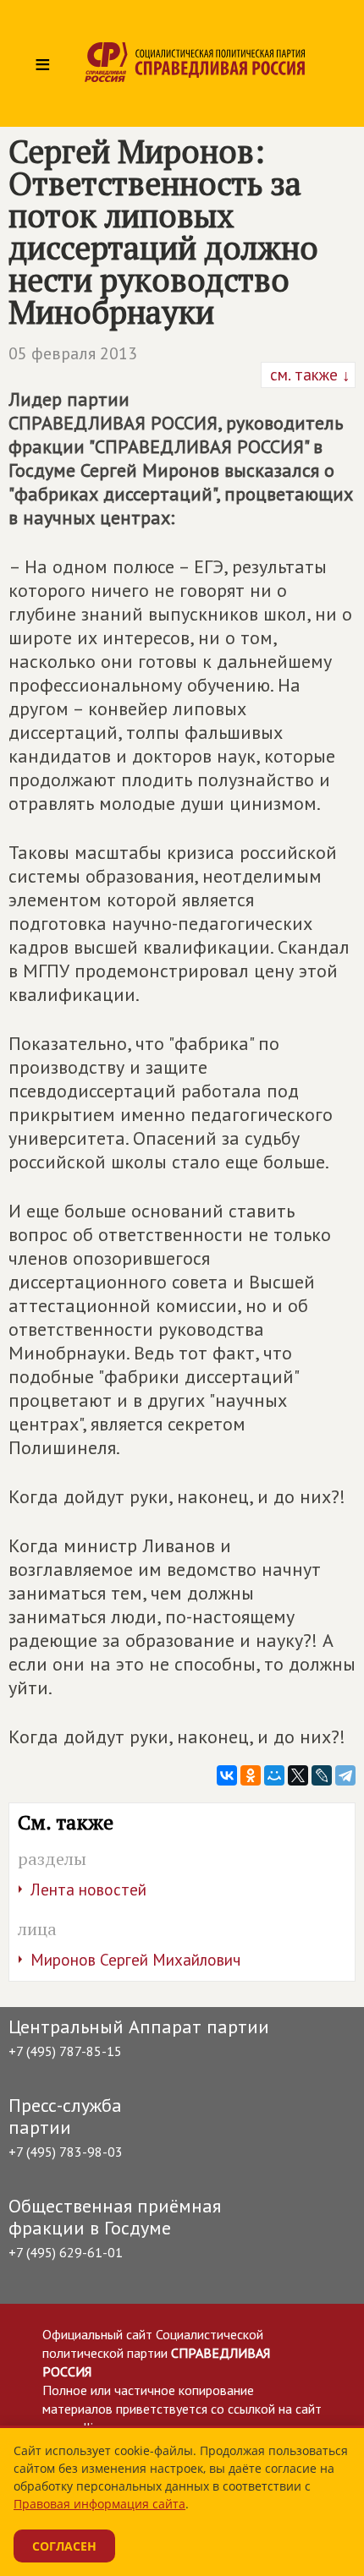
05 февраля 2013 (73, 353)
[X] (298, 1775)
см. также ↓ (308, 375)
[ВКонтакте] (227, 1775)
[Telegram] (345, 1775)
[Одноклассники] (251, 1775)
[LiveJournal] (322, 1775)
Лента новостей (88, 1890)
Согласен (64, 2546)
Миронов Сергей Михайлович (135, 1960)
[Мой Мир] (274, 1775)
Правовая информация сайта (99, 2504)
